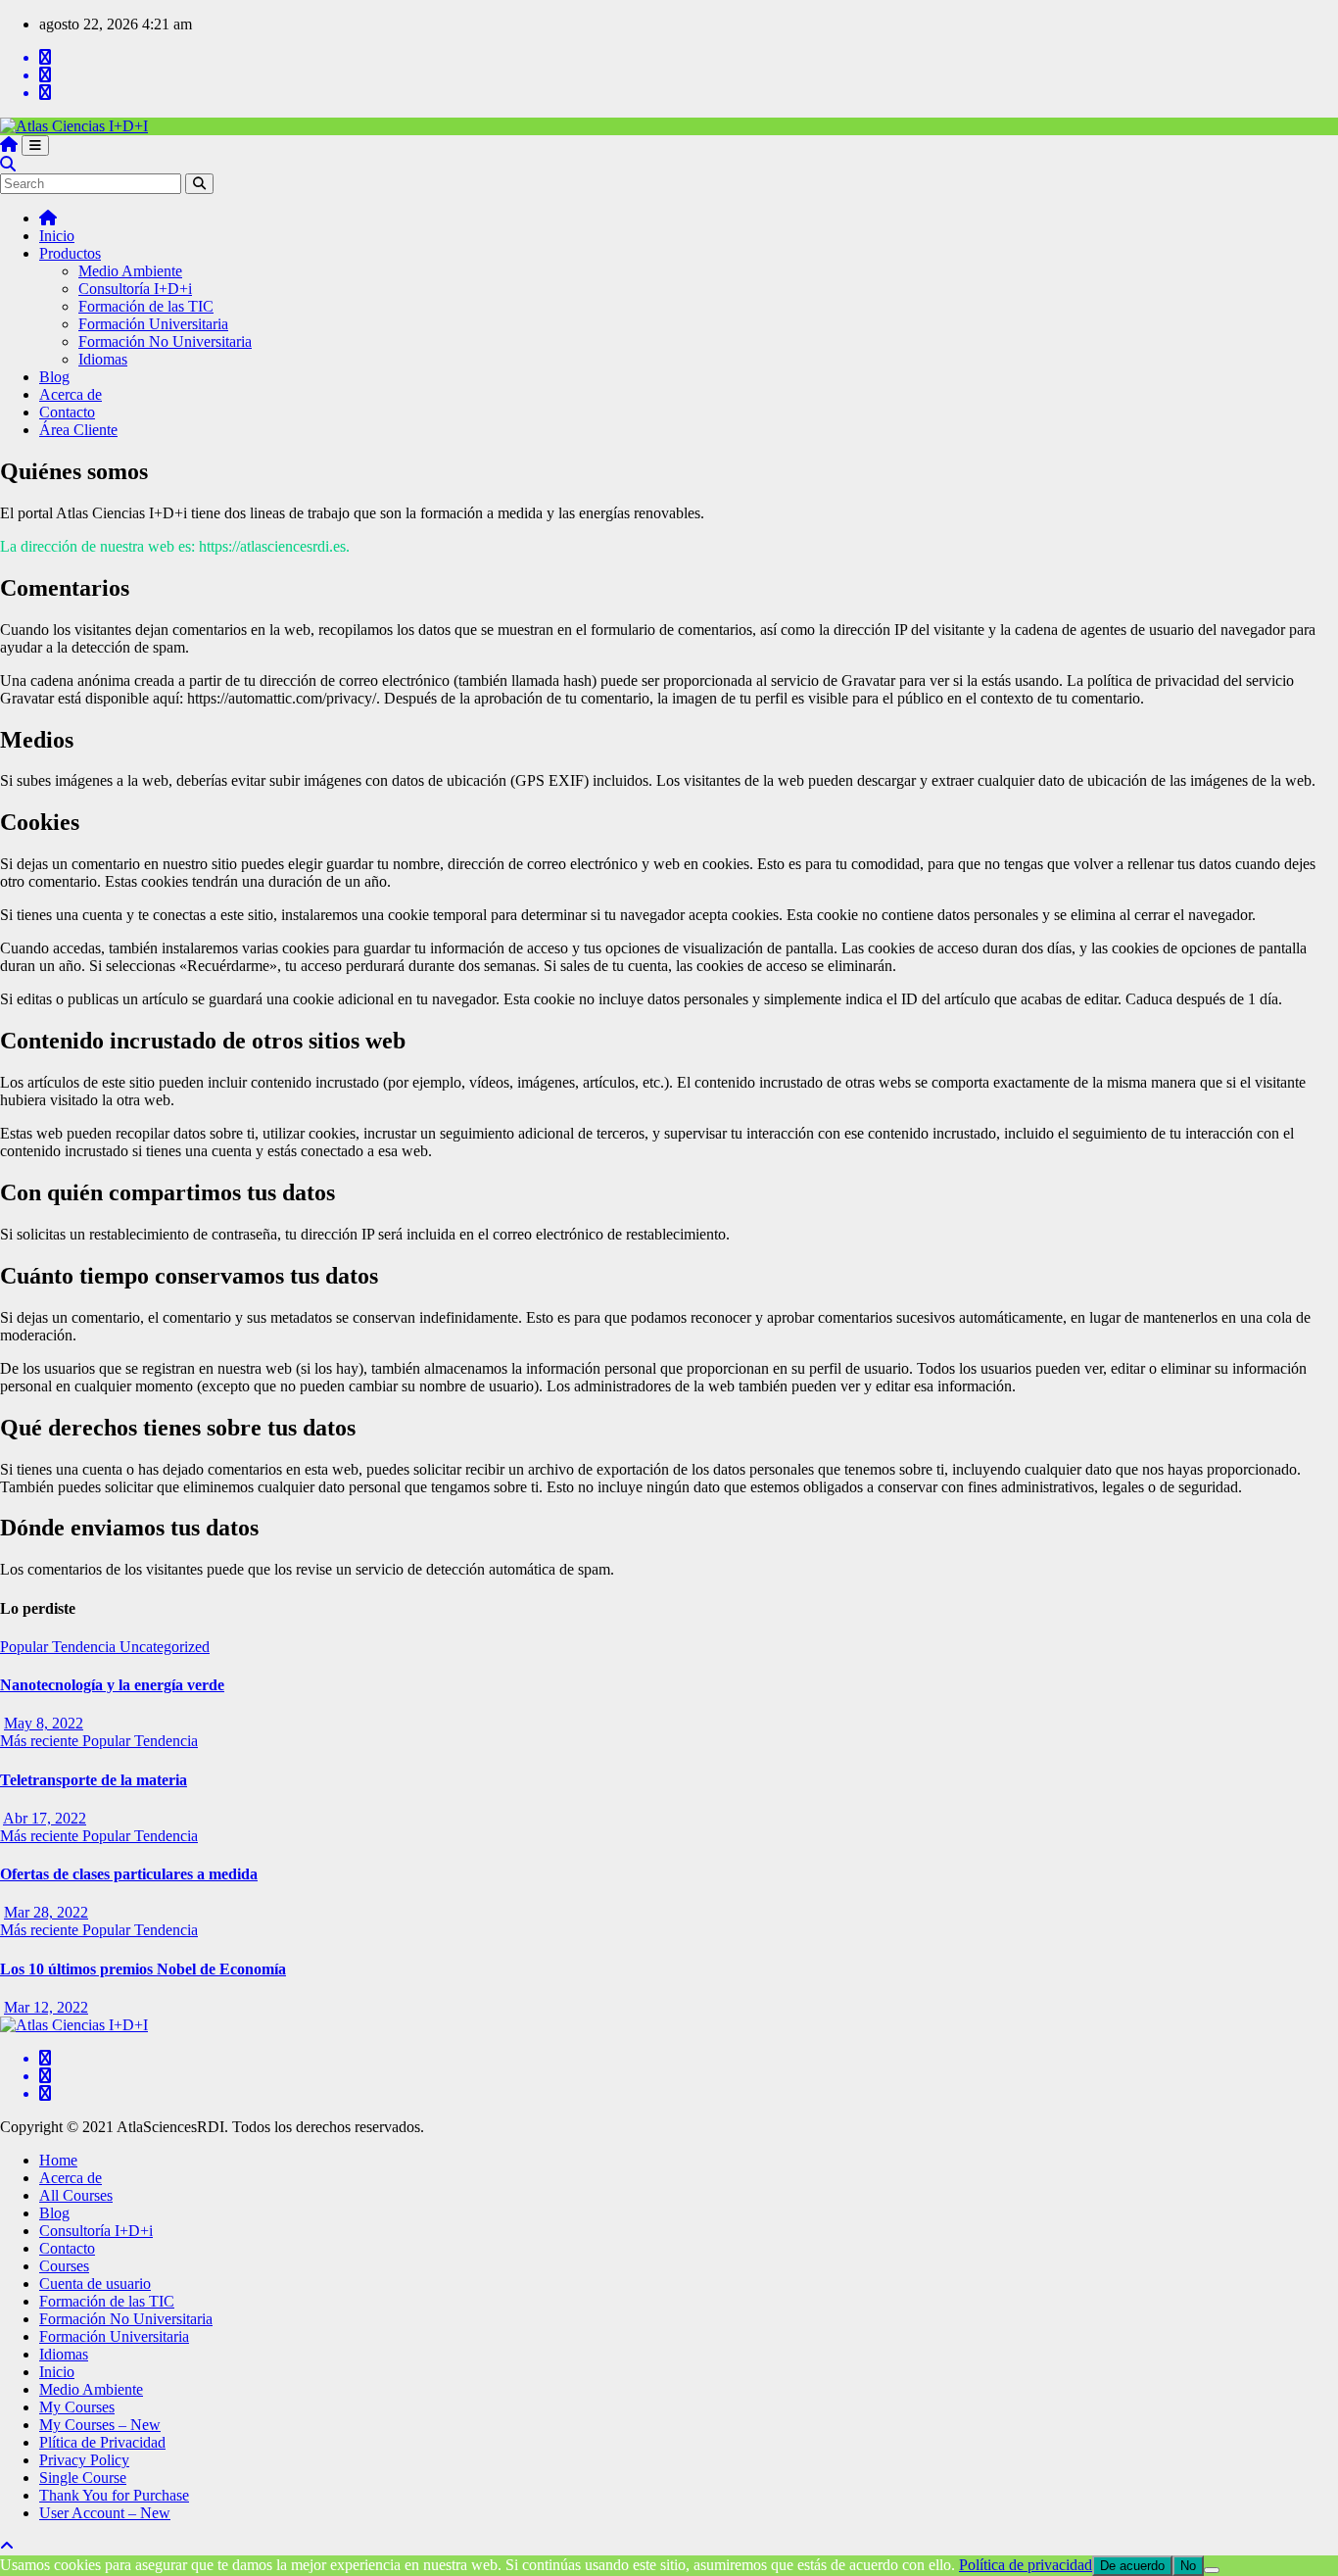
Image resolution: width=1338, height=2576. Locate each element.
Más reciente (41, 1741)
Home (58, 2160)
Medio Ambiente (130, 271)
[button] (8, 164)
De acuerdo (1132, 2566)
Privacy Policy (84, 2460)
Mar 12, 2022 (46, 2007)
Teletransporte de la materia (94, 1780)
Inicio (57, 236)
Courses (64, 2266)
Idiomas (103, 359)
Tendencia (86, 1647)
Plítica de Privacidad (102, 2442)
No (1188, 2566)
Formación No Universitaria (165, 341)
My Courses (77, 2407)
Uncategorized (165, 1647)
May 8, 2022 (44, 1723)
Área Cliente (78, 430)
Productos (70, 253)
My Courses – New (100, 2425)
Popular (26, 1647)
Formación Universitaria (153, 324)
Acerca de (71, 394)
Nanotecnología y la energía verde (112, 1685)
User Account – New (105, 2513)
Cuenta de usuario (95, 2284)
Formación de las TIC (146, 306)
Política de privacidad (1026, 2565)
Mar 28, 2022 (46, 1912)
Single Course (83, 2478)
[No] (1212, 2570)
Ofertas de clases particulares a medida (129, 1874)
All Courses (76, 2195)
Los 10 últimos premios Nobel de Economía (143, 1969)
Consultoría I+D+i (135, 289)
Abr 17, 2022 (45, 1818)
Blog (54, 377)
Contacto (67, 412)
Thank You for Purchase (114, 2495)
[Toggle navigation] (35, 146)
